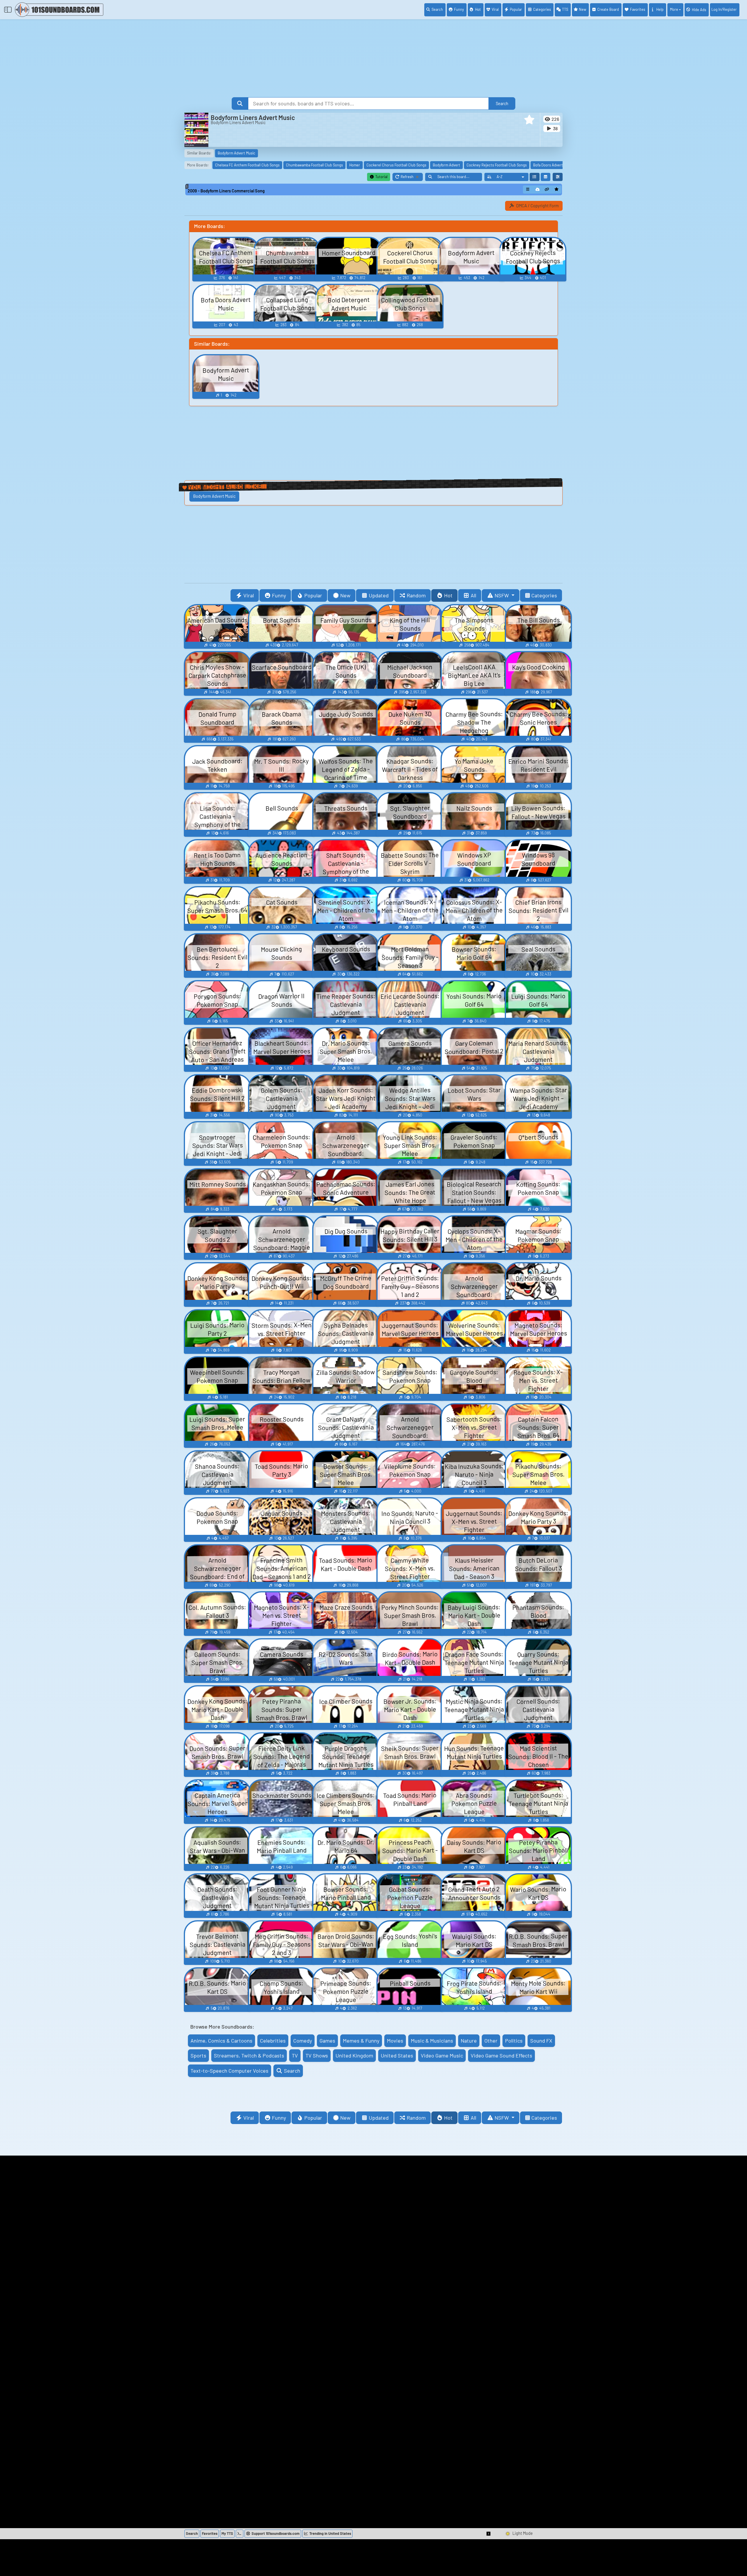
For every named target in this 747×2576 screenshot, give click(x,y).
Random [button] (416, 595)
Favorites (638, 9)
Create (608, 9)
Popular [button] (313, 595)
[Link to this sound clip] (547, 189)
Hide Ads (699, 10)
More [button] (674, 9)
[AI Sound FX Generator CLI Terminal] (240, 2534)
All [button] (473, 595)
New (583, 9)
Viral (495, 9)
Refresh (412, 178)
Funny (459, 9)
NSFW (502, 595)
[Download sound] (537, 189)
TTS (565, 9)
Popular (516, 9)
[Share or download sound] (528, 189)
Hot (478, 9)
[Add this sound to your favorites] (556, 189)
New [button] (345, 595)
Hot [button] (448, 595)
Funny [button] (279, 595)
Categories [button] (544, 595)
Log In (724, 9)
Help (660, 9)
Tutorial (381, 177)
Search (437, 9)
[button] (529, 120)
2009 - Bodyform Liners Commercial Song (226, 191)
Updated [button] (379, 595)
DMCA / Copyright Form (537, 206)
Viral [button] (249, 595)
